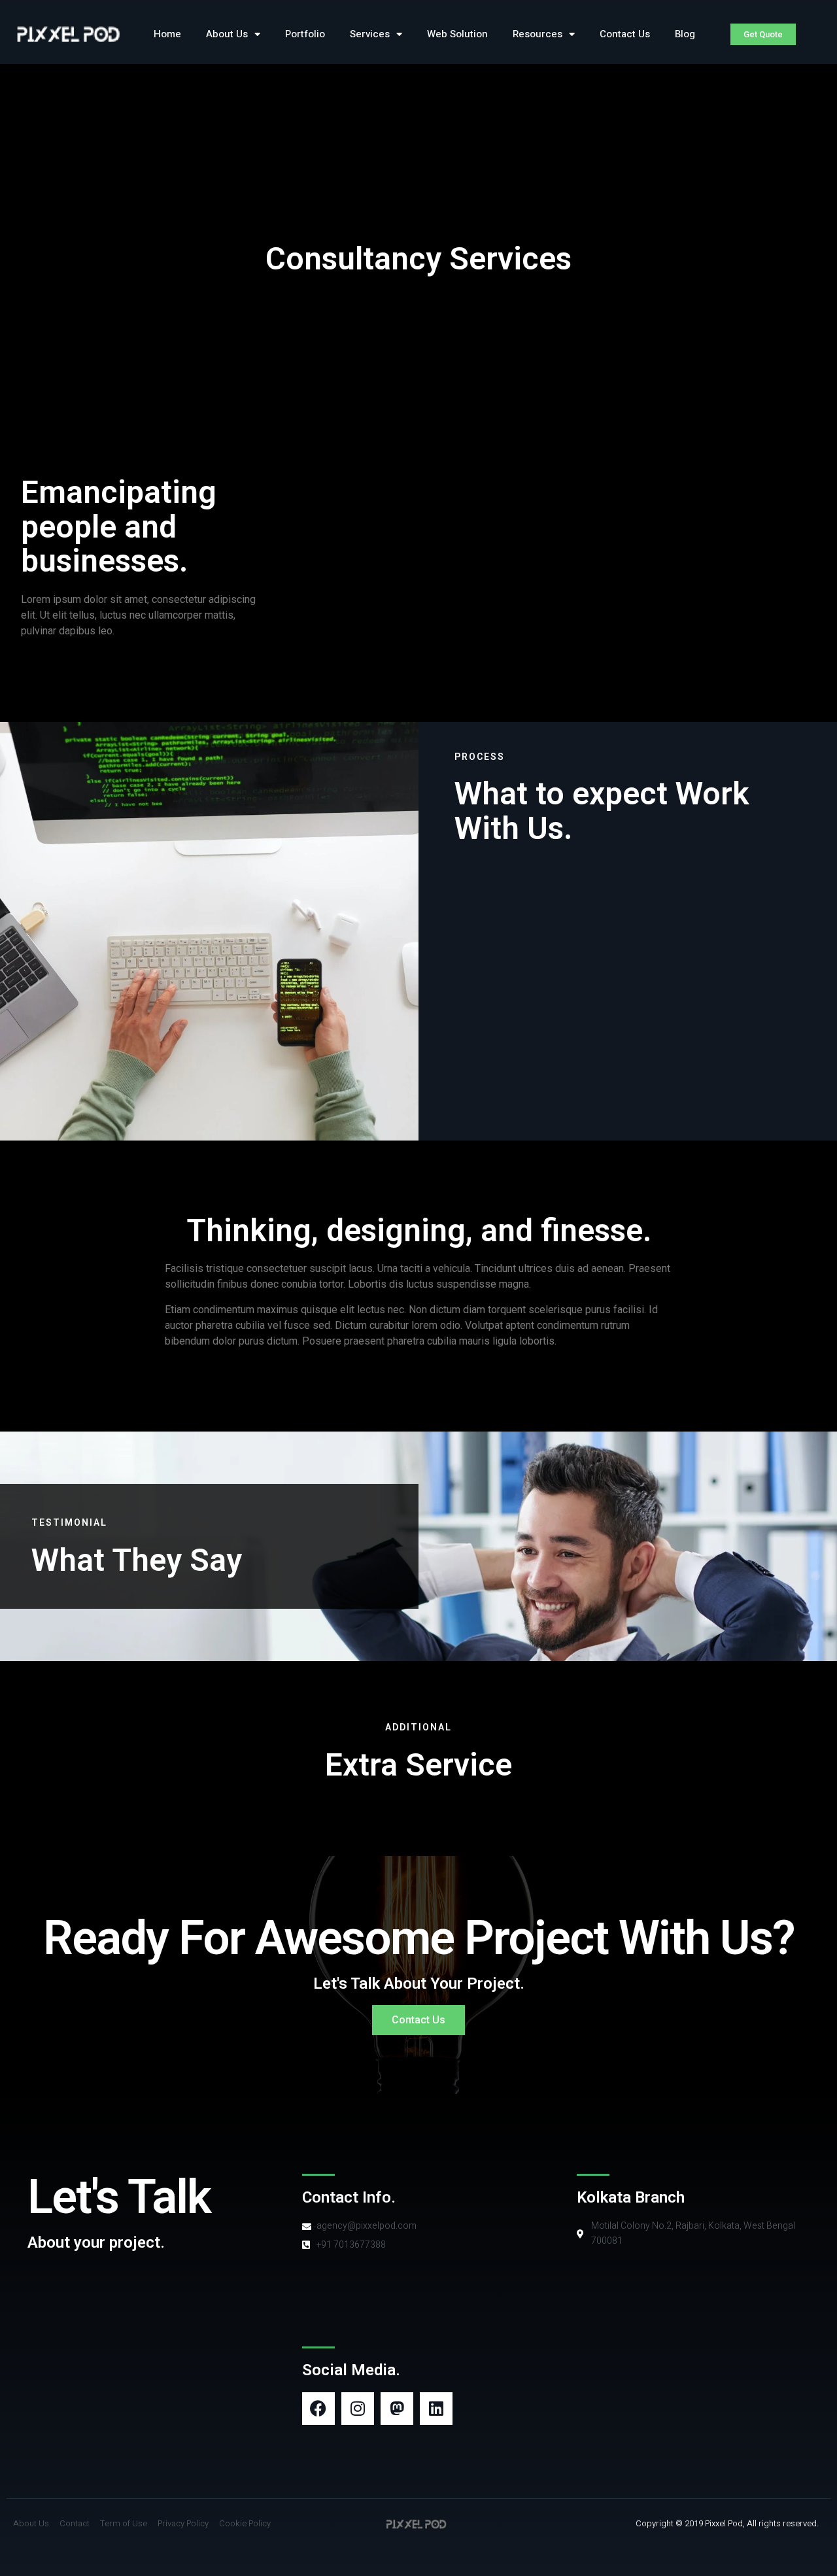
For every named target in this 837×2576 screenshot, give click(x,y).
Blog (685, 34)
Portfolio (305, 34)
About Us (227, 34)
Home (167, 34)
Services (370, 34)
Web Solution (457, 34)
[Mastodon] (397, 2409)
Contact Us (625, 34)
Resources (538, 34)
